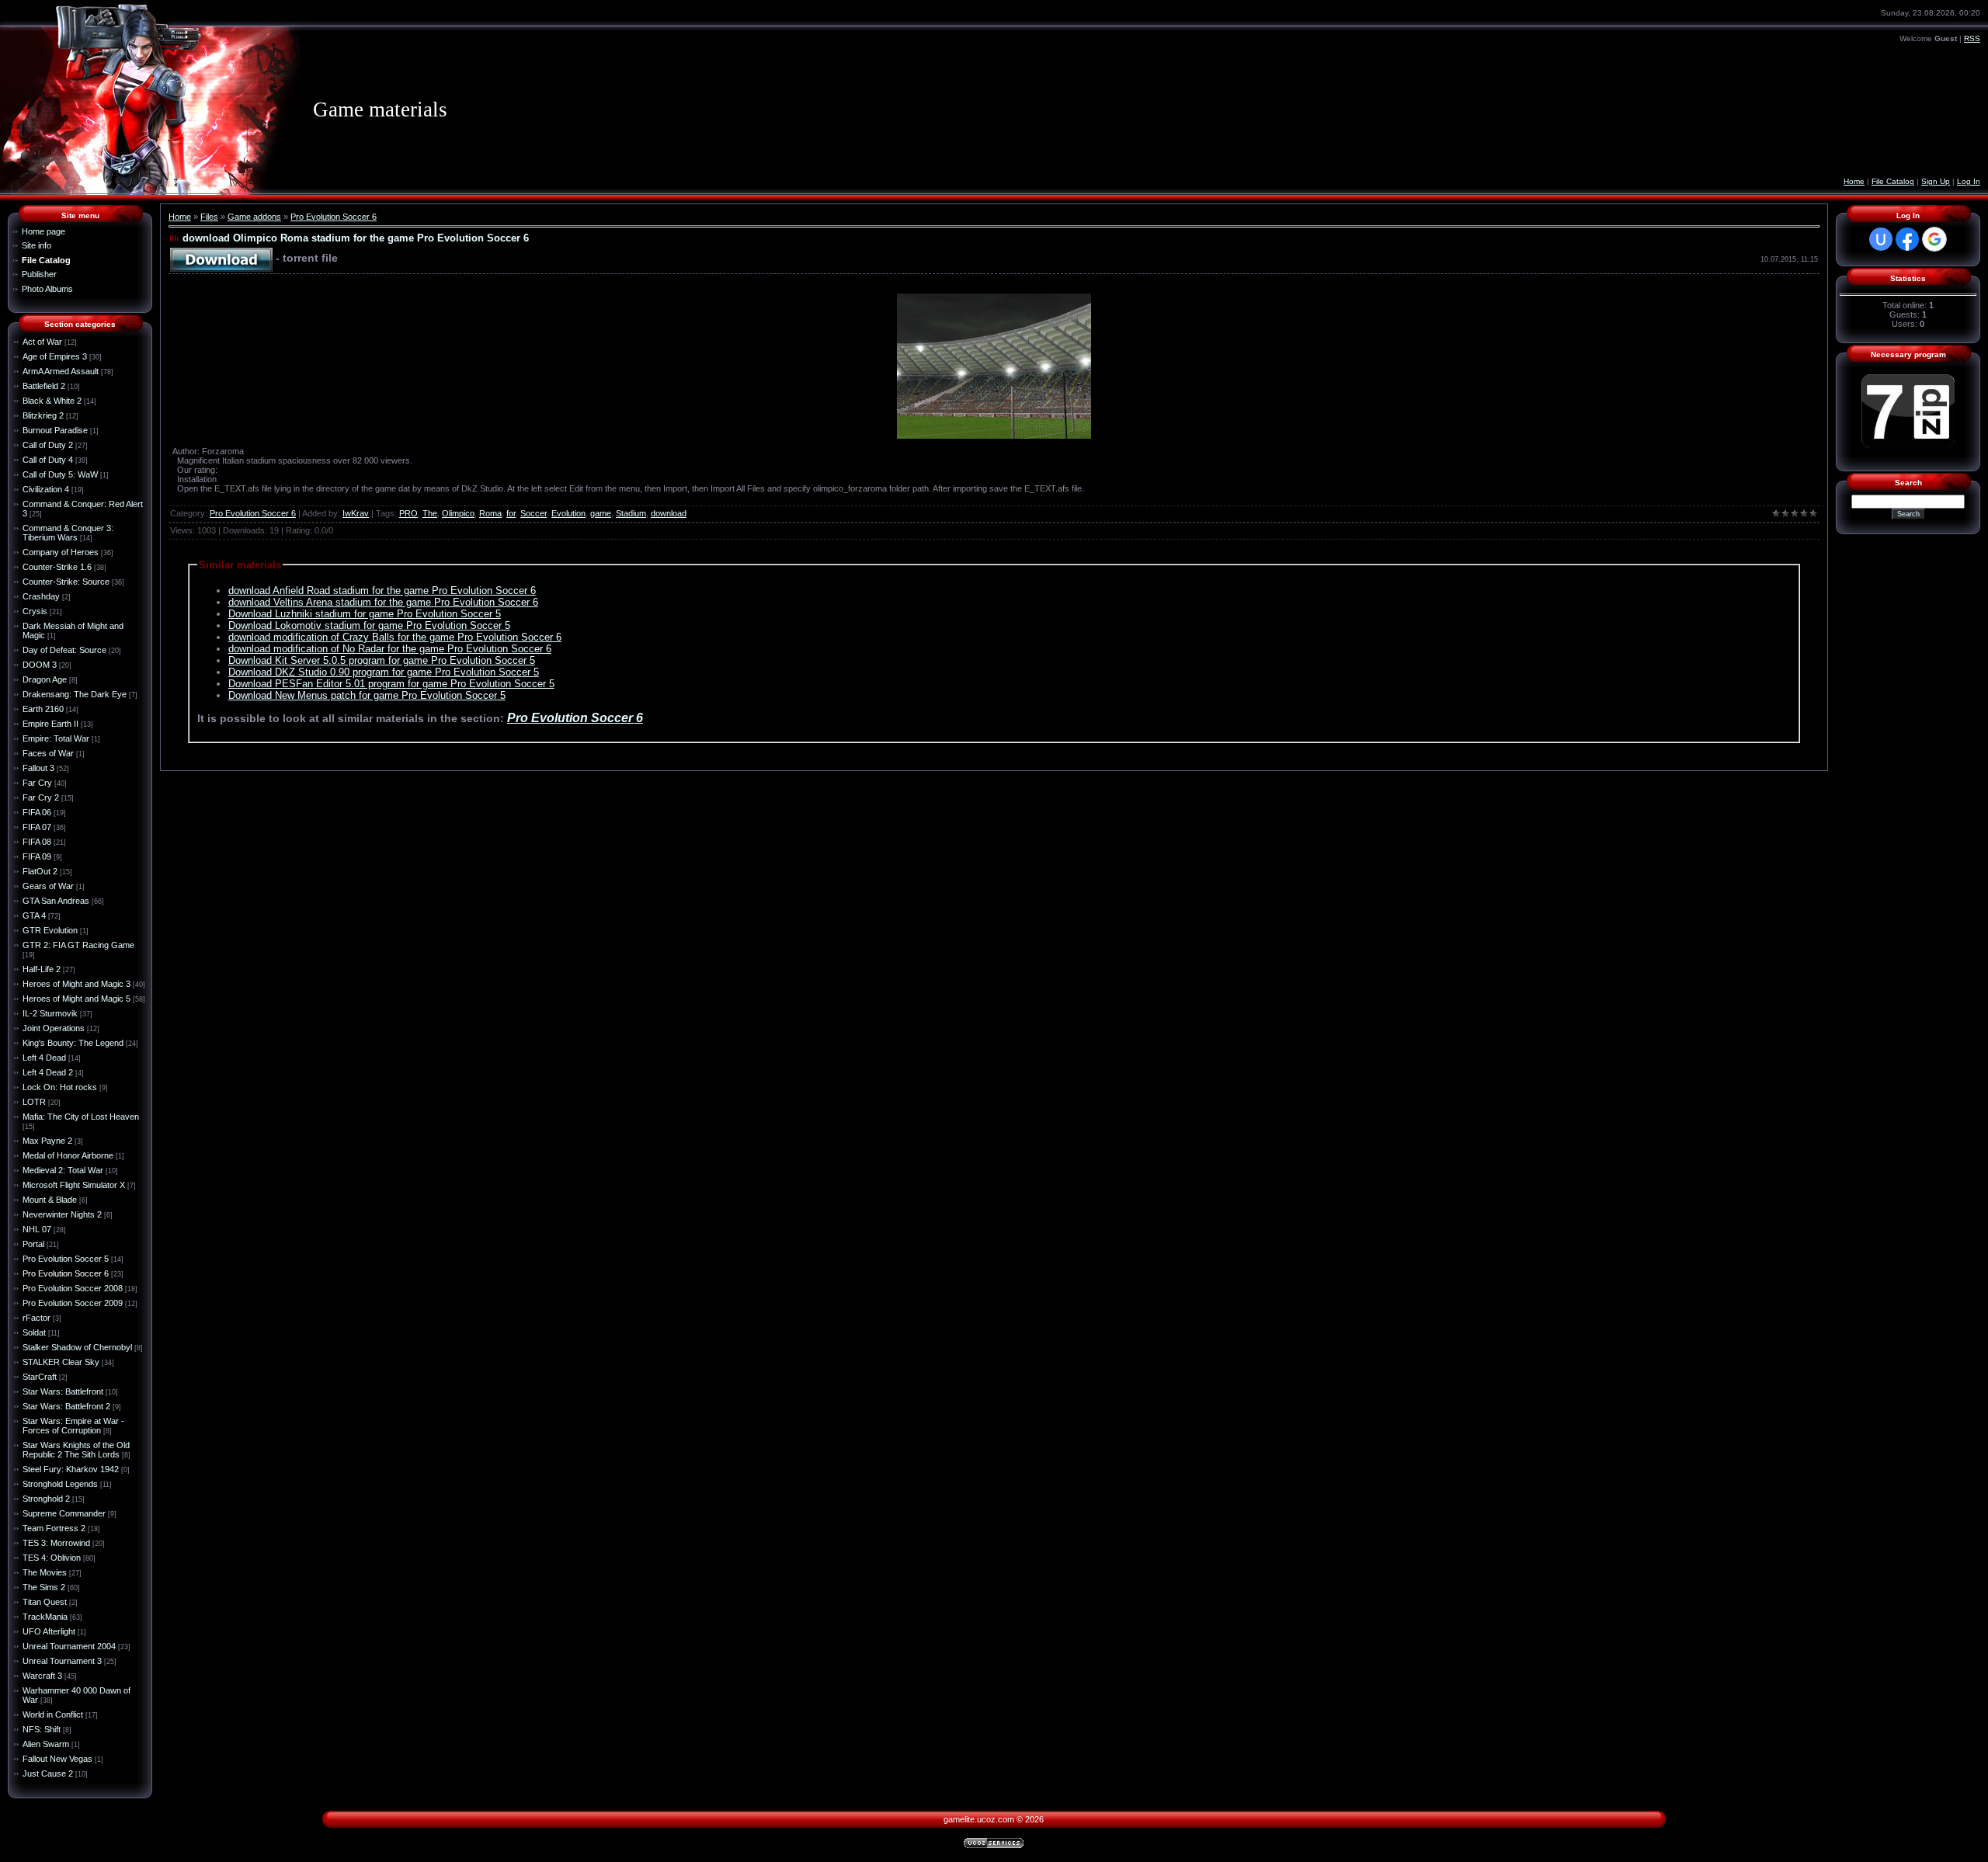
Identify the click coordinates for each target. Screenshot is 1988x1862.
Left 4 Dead (44, 1058)
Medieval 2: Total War (63, 1170)
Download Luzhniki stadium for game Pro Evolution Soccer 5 (365, 614)
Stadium (631, 513)
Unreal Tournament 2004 (69, 1646)
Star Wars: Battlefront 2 (66, 1406)
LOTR (34, 1102)
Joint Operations (54, 1028)
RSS (1972, 38)
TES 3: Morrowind (56, 1543)
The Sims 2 (44, 1587)
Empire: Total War (56, 738)
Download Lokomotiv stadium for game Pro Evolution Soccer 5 (369, 625)
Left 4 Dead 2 (48, 1072)
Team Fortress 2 (54, 1528)
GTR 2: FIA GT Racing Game (78, 945)
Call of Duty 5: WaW (60, 474)
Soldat (34, 1332)
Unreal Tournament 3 (62, 1661)
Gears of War (48, 886)
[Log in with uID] (1881, 239)
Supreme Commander (64, 1513)
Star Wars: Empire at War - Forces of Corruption (73, 1426)
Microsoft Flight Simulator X (74, 1185)
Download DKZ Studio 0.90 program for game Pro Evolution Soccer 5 (384, 672)
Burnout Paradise (55, 430)
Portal (33, 1244)
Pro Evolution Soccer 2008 (73, 1288)
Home (1854, 181)
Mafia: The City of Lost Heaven (81, 1117)
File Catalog (1893, 181)
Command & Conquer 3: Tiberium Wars (68, 533)
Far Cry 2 (41, 797)
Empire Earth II (50, 724)
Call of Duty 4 (48, 460)
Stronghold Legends (60, 1484)
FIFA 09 (37, 856)
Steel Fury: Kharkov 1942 (71, 1469)
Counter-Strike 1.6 (57, 567)
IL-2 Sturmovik (50, 1013)
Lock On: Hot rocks (60, 1087)
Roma (490, 513)
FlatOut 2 (40, 871)
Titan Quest (45, 1602)
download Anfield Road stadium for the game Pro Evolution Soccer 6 (382, 591)
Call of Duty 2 (48, 445)
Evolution (568, 513)
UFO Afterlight (49, 1631)
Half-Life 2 (42, 969)
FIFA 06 (37, 812)
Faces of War (48, 753)
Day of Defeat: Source (64, 650)
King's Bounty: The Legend (73, 1043)
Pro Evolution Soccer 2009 (73, 1303)
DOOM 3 (40, 665)
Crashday (41, 596)
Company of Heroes (61, 552)
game (601, 513)
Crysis (35, 611)
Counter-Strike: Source (66, 582)
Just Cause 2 (48, 1773)
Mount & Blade (50, 1200)
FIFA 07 (37, 827)
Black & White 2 (52, 401)
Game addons (254, 217)
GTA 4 (34, 915)
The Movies (45, 1572)
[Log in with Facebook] (1907, 239)
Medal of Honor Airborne (68, 1155)
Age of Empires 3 (55, 356)
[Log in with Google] (1934, 239)
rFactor (36, 1318)
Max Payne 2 (47, 1141)
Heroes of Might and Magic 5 (76, 999)
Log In (1969, 181)
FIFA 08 (37, 842)
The (430, 513)
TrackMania (45, 1617)
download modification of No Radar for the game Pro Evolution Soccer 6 (390, 649)
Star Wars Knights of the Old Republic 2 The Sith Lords (76, 1450)
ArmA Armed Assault (61, 371)
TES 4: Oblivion (52, 1558)
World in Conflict (53, 1714)
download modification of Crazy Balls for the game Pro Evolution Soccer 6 (395, 637)
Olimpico (458, 513)
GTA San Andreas (56, 901)
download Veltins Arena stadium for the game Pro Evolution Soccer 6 (383, 602)
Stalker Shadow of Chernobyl (77, 1347)
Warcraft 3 (42, 1676)
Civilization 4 (46, 489)
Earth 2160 (43, 709)
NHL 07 (37, 1229)
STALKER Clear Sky (61, 1362)
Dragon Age (45, 679)
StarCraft (40, 1377)
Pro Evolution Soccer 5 (66, 1259)
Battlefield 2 (44, 386)
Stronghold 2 (46, 1499)
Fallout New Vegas (57, 1759)
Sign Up (1936, 181)
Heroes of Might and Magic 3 (76, 984)
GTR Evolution (50, 930)
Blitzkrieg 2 (43, 415)
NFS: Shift (42, 1729)
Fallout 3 (38, 768)
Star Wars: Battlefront (63, 1391)
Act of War (42, 342)
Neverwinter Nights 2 (62, 1214)
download (669, 513)
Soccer (533, 513)
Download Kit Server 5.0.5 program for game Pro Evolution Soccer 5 (382, 660)
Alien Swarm (46, 1744)
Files (209, 217)
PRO (408, 513)
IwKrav (356, 513)
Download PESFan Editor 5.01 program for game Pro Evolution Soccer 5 (391, 684)
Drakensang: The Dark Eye (75, 694)
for (511, 513)
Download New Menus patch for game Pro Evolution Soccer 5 (367, 695)
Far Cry (37, 783)
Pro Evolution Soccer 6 (66, 1273)
